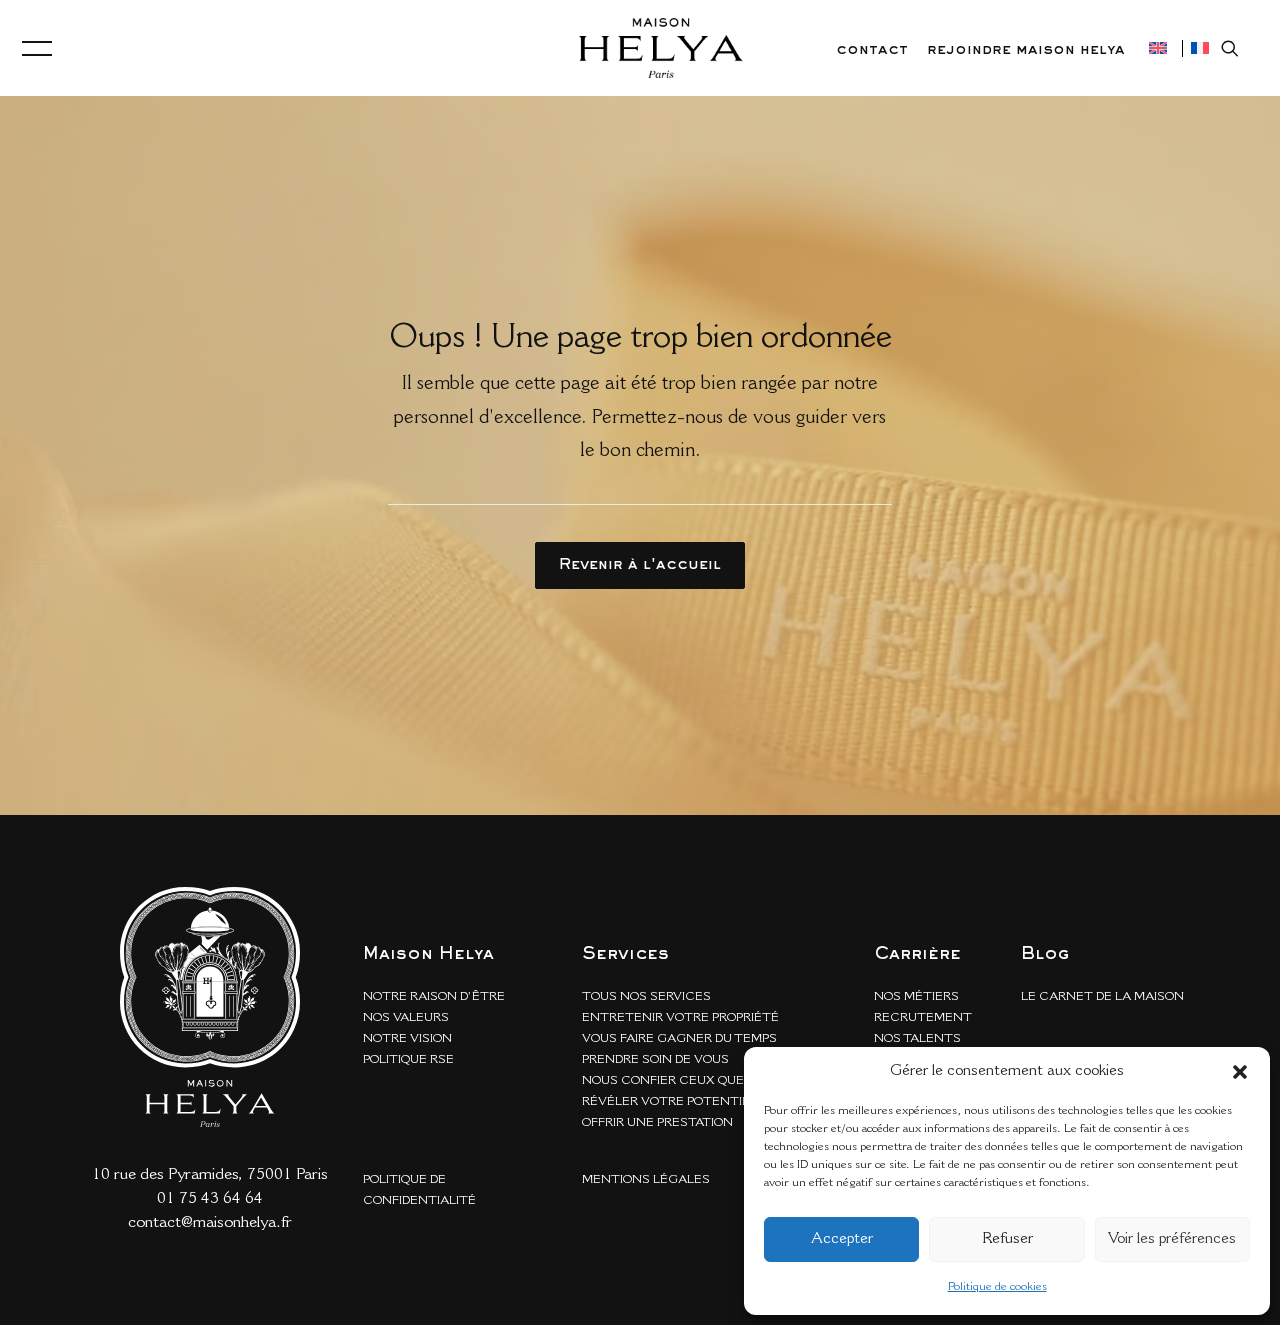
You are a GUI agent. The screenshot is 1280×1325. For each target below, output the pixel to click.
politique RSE (408, 1060)
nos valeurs (406, 1018)
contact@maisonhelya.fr (210, 1223)
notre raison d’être (434, 997)
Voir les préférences (1172, 1239)
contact (872, 50)
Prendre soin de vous (655, 1060)
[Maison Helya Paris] (661, 48)
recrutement (923, 1018)
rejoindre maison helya (1026, 50)
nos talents (917, 1039)
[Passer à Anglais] (1158, 48)
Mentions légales (646, 1180)
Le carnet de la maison (1102, 997)
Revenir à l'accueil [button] (640, 565)
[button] (1240, 1072)
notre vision (407, 1039)
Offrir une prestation (657, 1123)
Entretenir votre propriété (680, 1018)
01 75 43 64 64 (210, 1199)
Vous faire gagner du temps (679, 1039)
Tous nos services (646, 997)
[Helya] (210, 1007)
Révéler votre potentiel (669, 1102)
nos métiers (916, 997)
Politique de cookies (997, 1287)
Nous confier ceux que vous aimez (703, 1081)
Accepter (842, 1239)
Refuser (1007, 1239)
